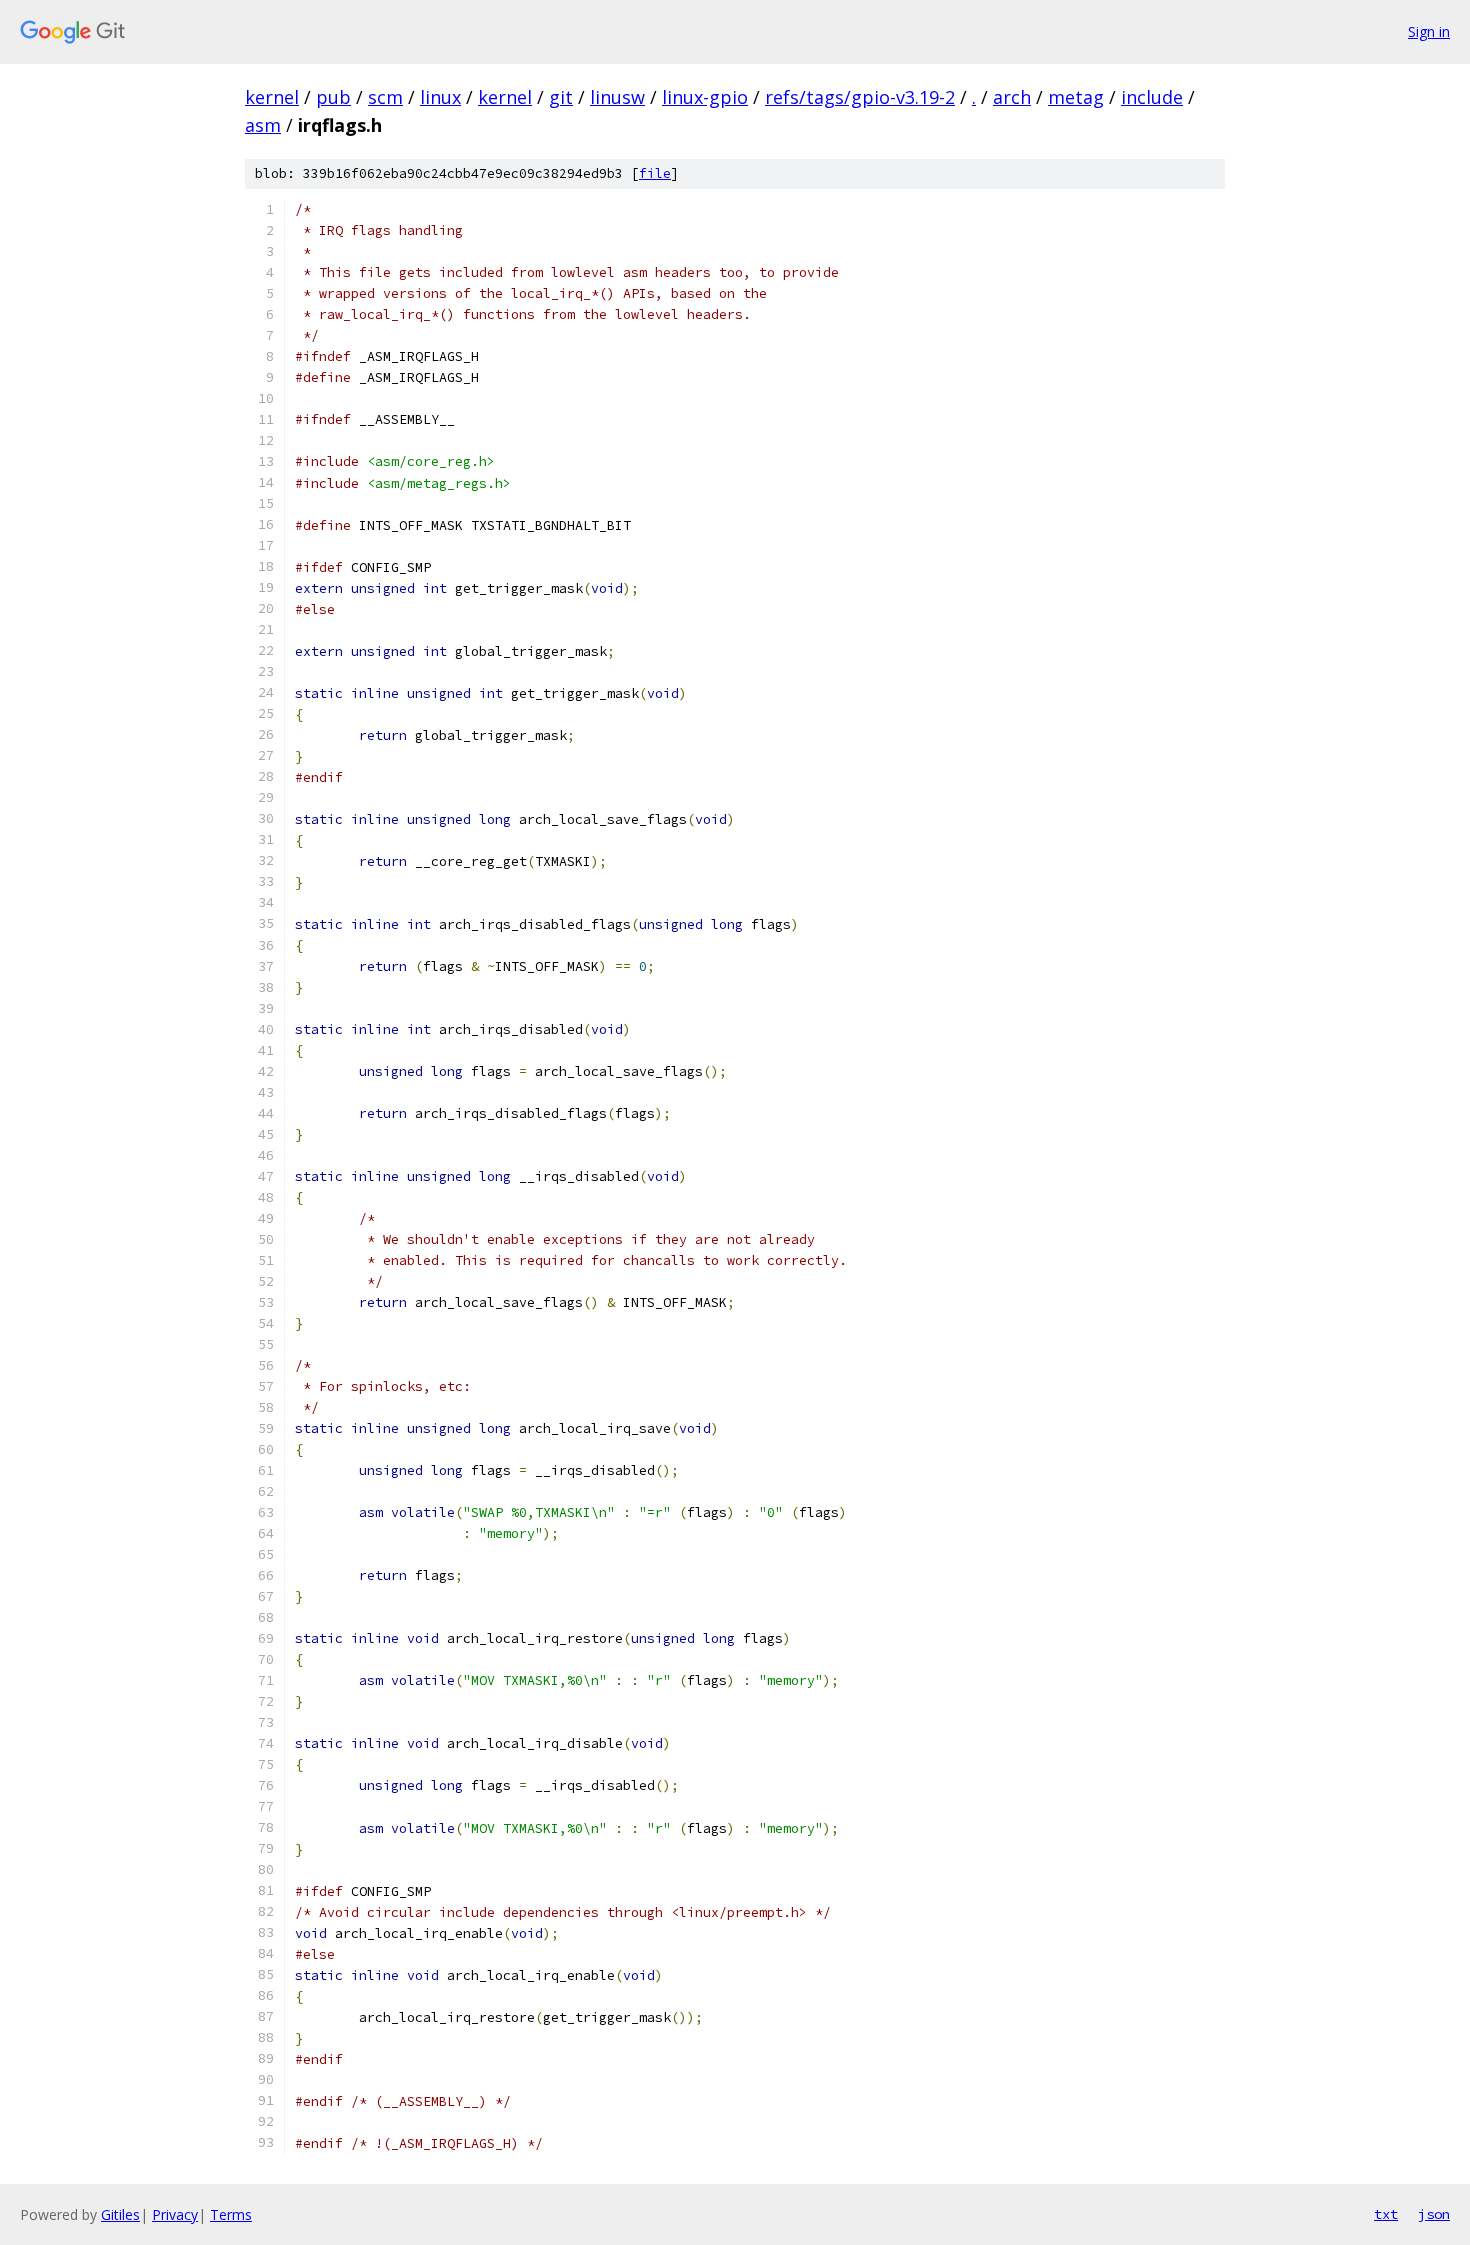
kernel (272, 97)
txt (1386, 2214)
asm (263, 125)
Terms (231, 2214)
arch (1012, 97)
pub (333, 97)
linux (440, 97)
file (655, 173)
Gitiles (120, 2214)
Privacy (175, 2214)
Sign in (1429, 31)
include (1152, 97)
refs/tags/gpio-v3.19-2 (860, 97)
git (561, 97)
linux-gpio (705, 97)
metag (1076, 97)
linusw (617, 97)
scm (385, 97)
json (1434, 2214)
